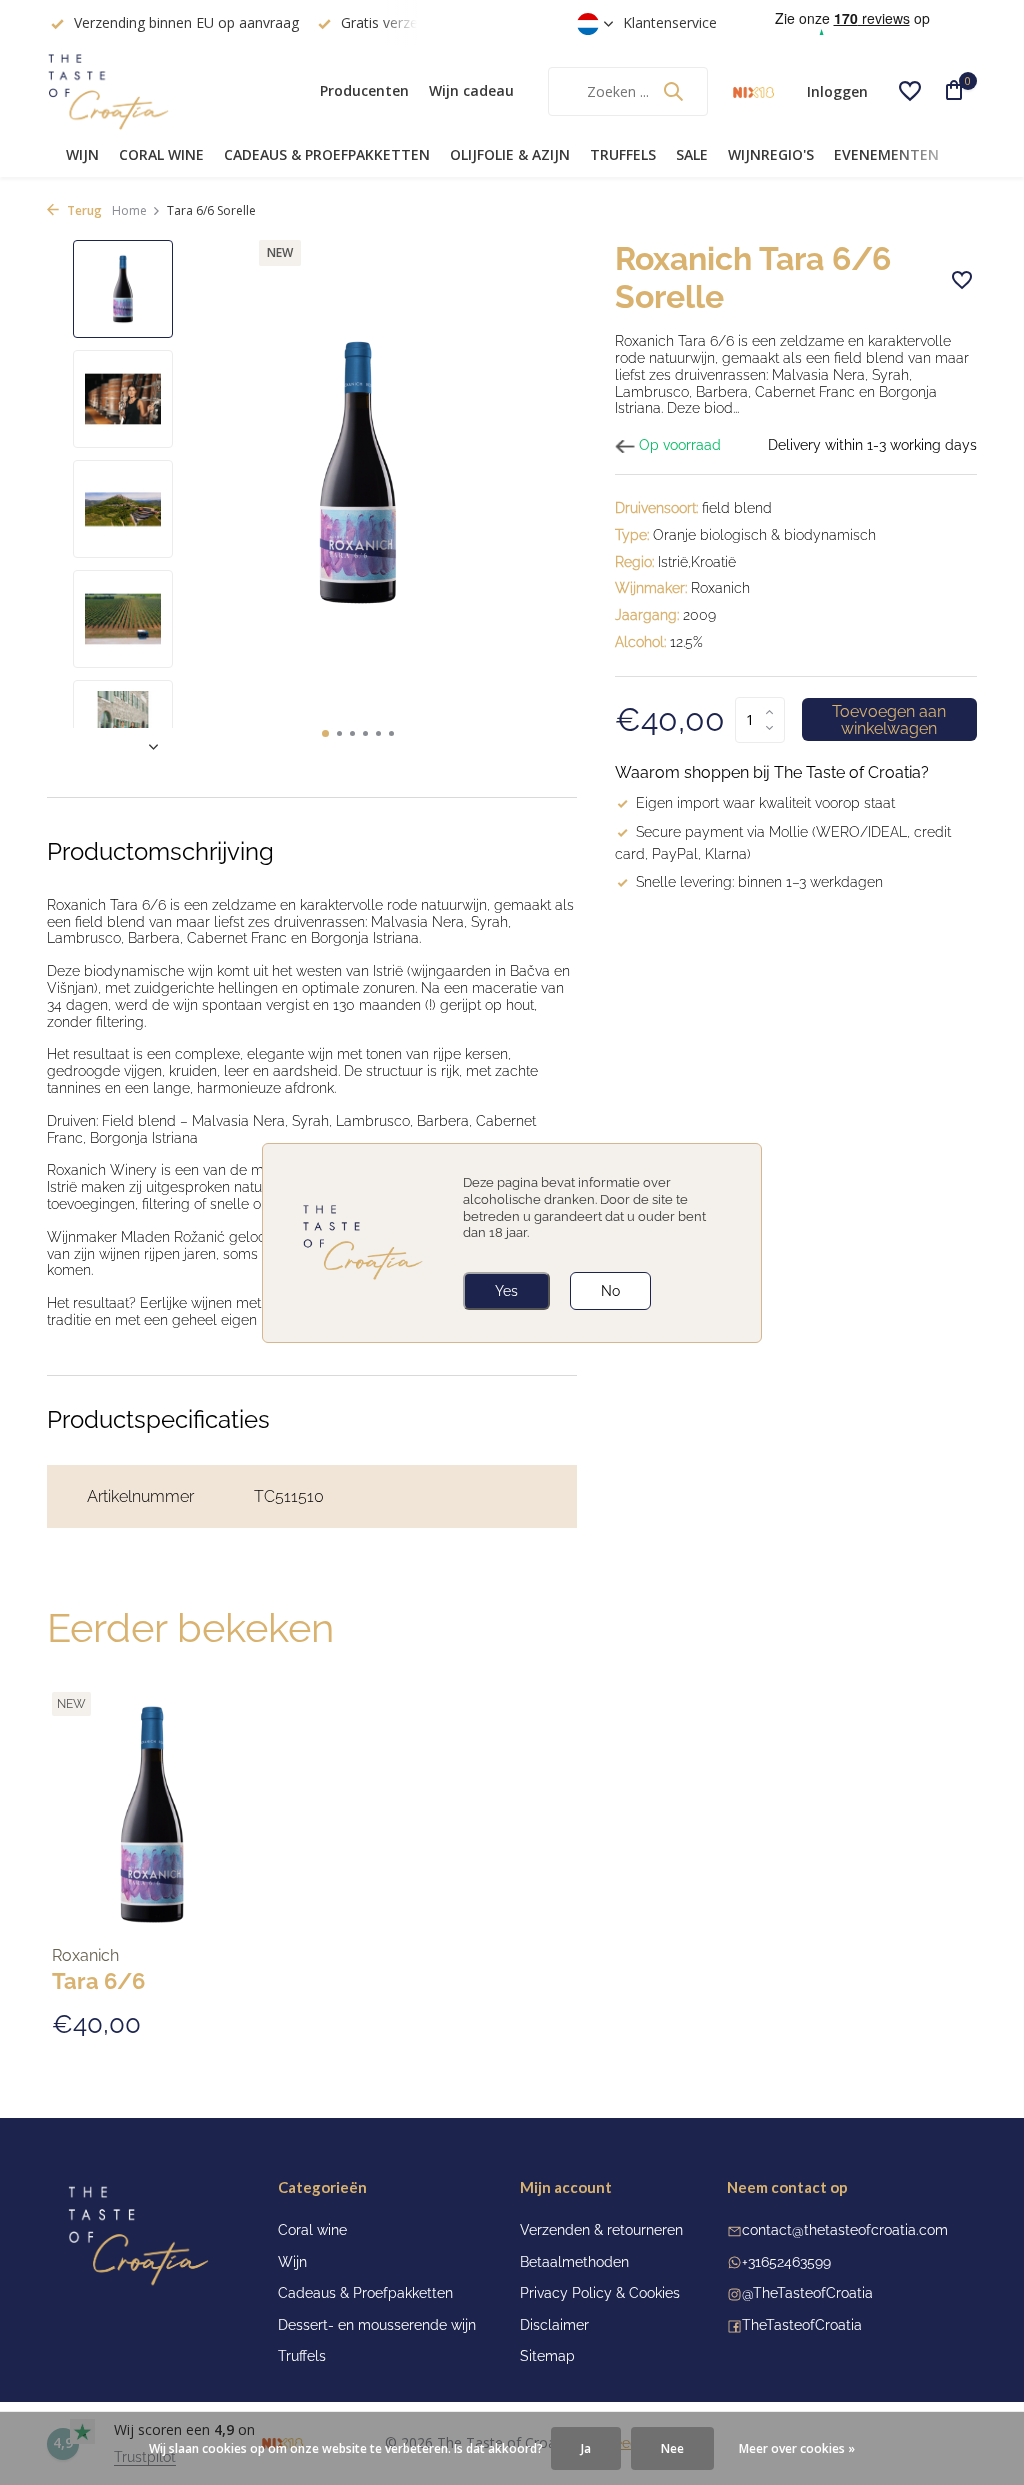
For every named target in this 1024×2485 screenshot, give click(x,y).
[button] (325, 733)
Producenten (364, 90)
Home (129, 210)
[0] (947, 91)
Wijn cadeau (471, 90)
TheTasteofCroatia (802, 2325)
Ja (586, 2448)
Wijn (82, 154)
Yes (506, 1291)
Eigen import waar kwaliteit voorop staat (765, 803)
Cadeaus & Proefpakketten (327, 154)
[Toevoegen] (217, 2034)
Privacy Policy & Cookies (600, 2293)
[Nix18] (753, 91)
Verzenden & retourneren (601, 2230)
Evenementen (886, 154)
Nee (672, 2448)
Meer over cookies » (797, 2448)
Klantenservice (670, 22)
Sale (692, 154)
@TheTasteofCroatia (807, 2293)
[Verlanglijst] (910, 91)
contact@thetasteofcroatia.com (845, 2230)
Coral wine (161, 154)
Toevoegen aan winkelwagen (889, 720)
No (610, 1291)
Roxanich (85, 1956)
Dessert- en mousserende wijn (377, 2325)
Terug (83, 210)
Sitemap (547, 2356)
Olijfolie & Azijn (510, 154)
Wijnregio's (771, 154)
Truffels (623, 154)
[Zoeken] (673, 91)
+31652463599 (786, 2262)
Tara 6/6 (98, 1981)
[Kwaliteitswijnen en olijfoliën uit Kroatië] (172, 91)
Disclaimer (554, 2325)
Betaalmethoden (574, 2262)
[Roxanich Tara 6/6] (152, 1815)
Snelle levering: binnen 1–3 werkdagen (759, 882)
